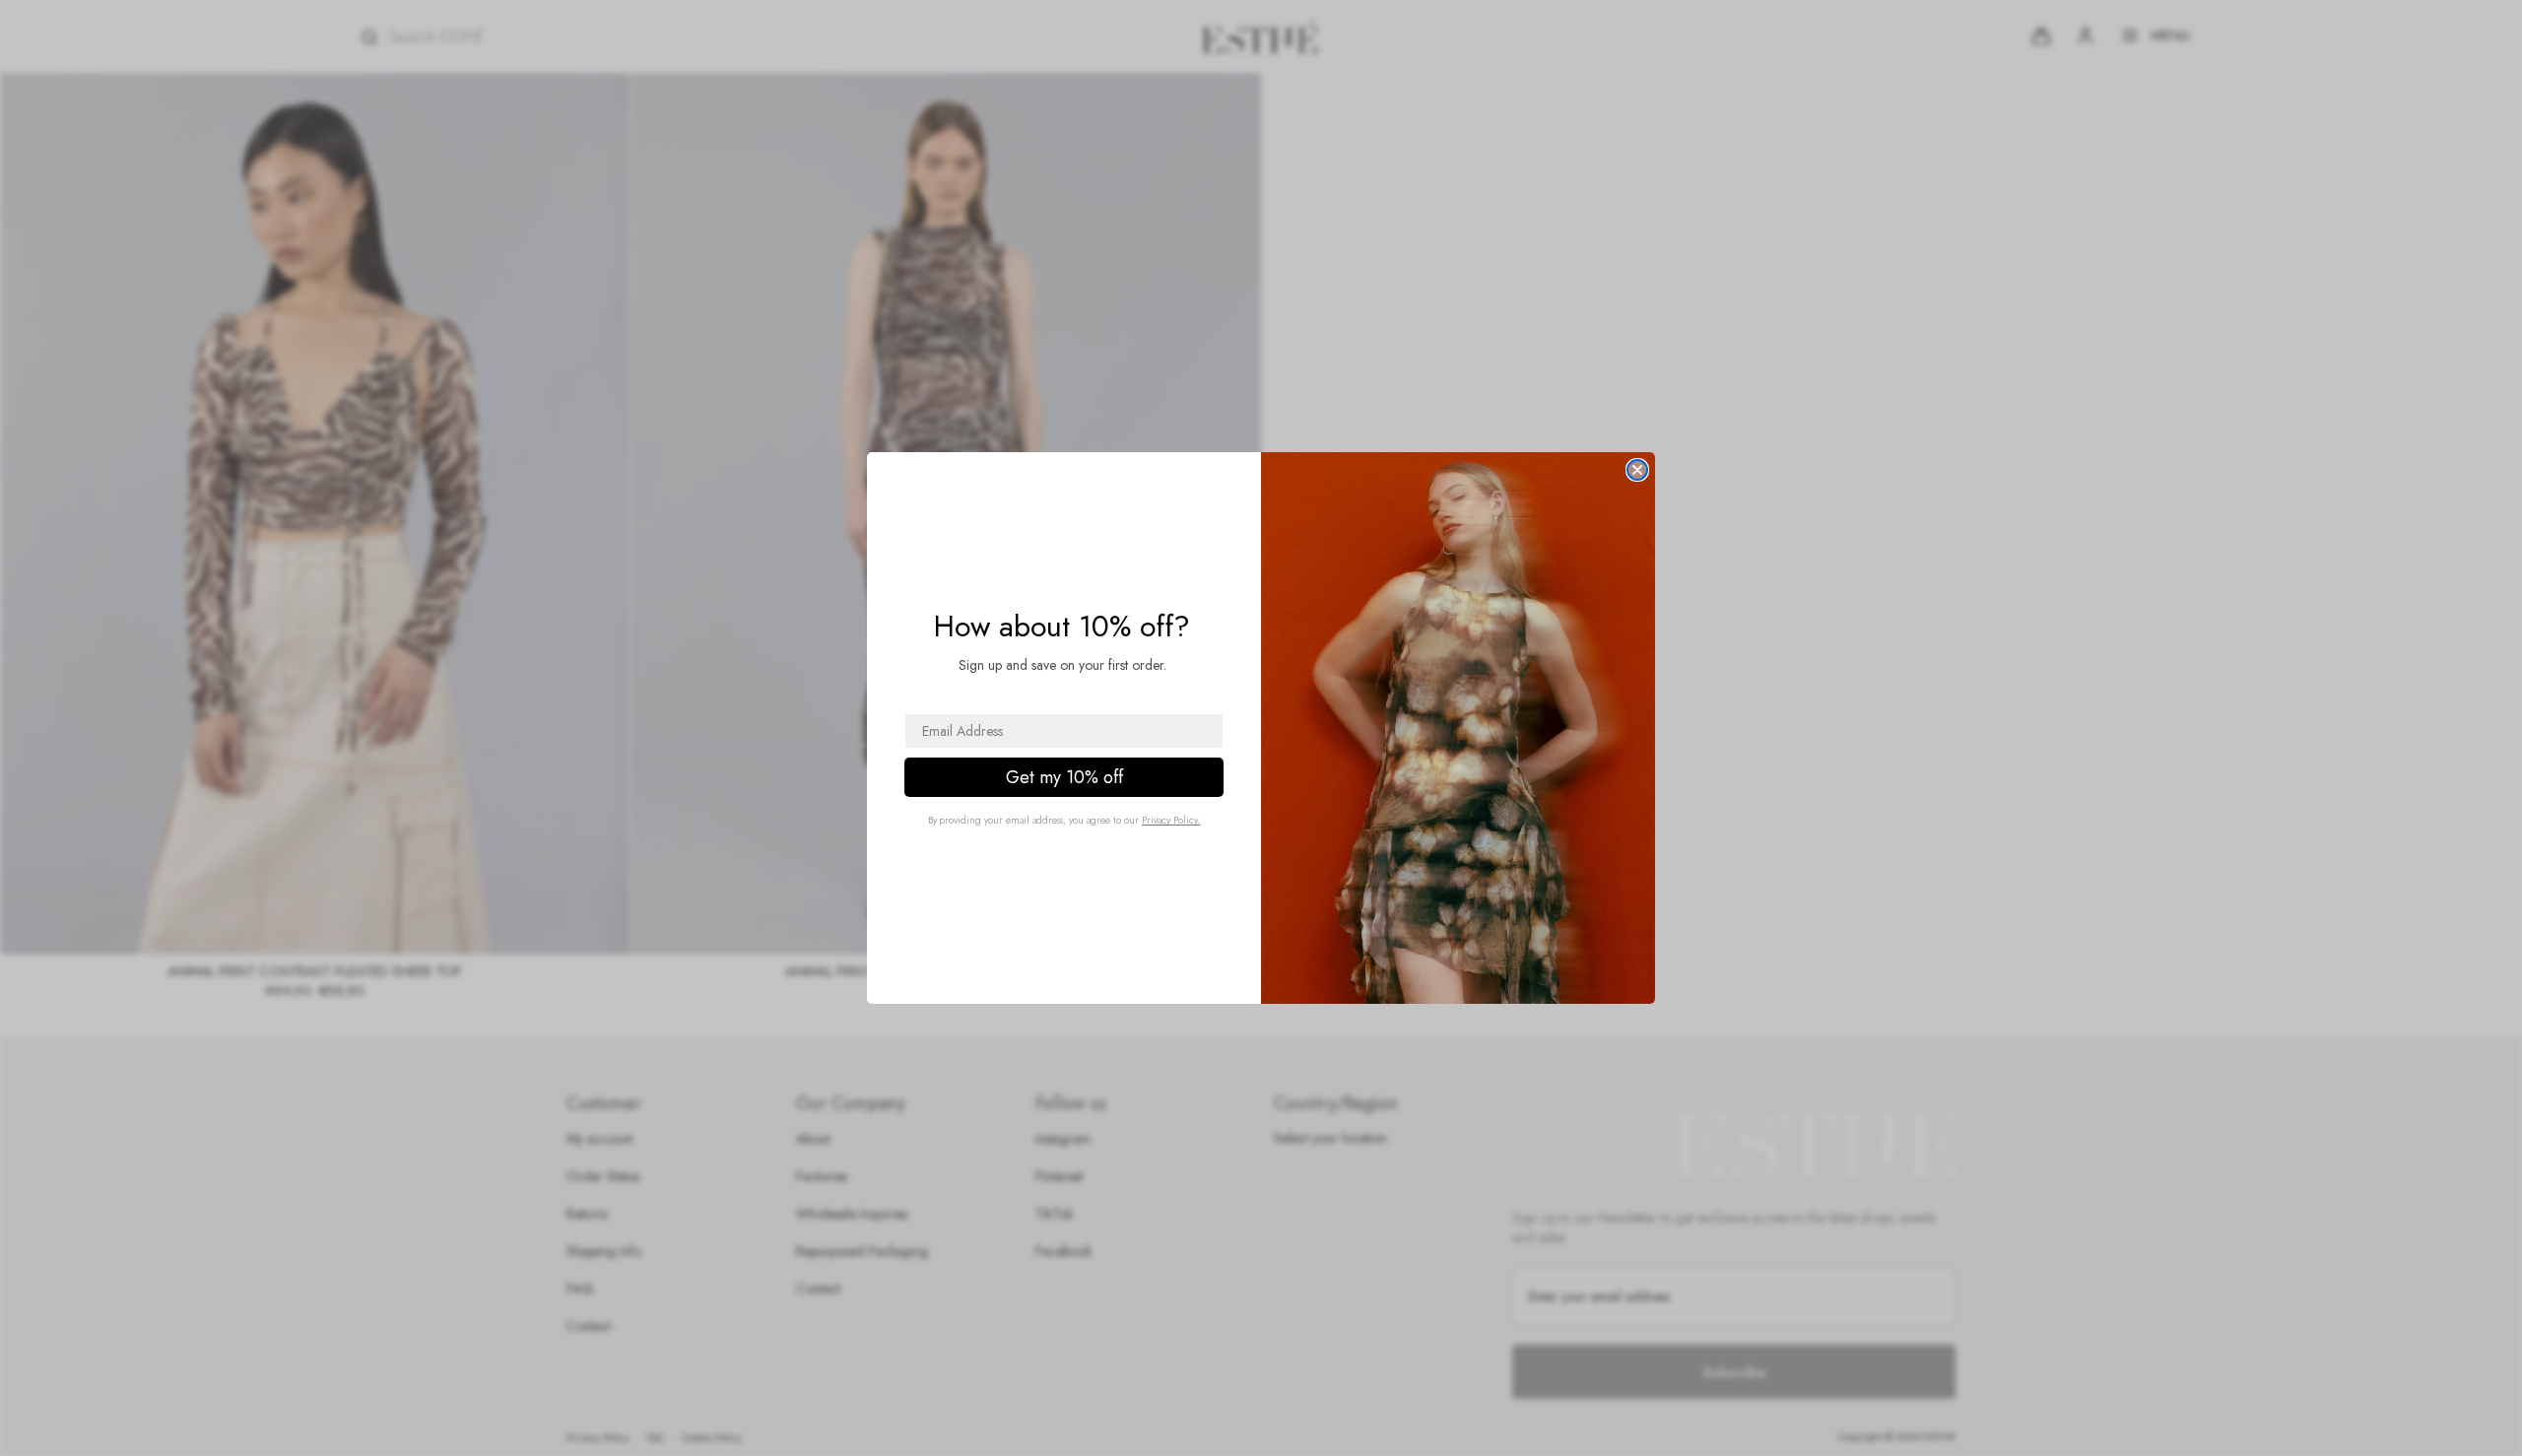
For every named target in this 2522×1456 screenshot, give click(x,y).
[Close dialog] (1637, 470)
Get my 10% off (1064, 777)
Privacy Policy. (1171, 820)
